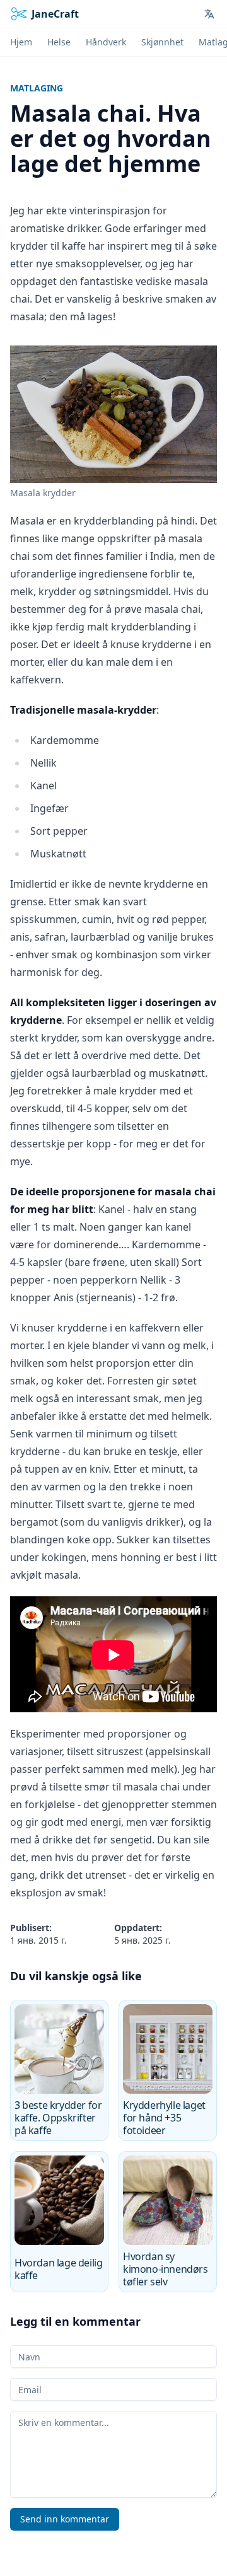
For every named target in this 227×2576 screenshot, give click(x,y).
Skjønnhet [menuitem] (162, 42)
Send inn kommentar (65, 2519)
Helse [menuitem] (59, 42)
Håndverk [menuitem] (106, 42)
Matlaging (37, 88)
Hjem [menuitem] (21, 42)
